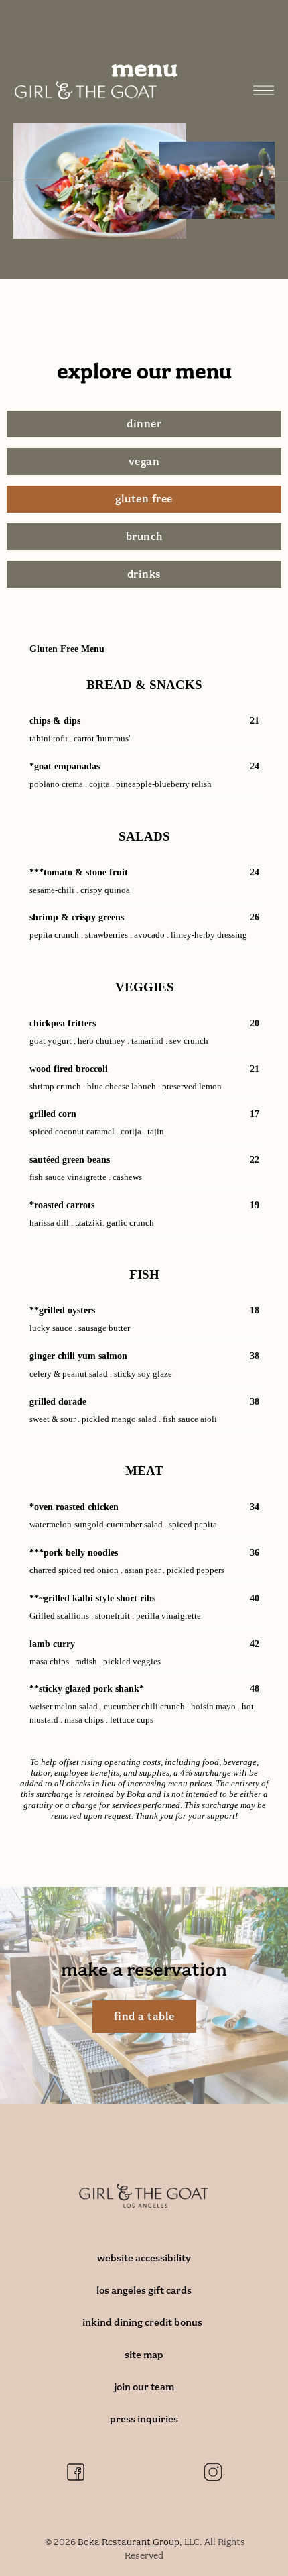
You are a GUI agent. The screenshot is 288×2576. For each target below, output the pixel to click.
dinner (144, 424)
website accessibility (144, 2258)
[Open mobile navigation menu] (263, 91)
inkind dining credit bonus (144, 2322)
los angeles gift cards (144, 2290)
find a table (144, 2017)
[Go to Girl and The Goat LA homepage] (86, 90)
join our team (144, 2387)
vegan (144, 462)
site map (144, 2355)
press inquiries (144, 2419)
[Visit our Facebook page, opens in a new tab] (76, 2472)
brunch (144, 537)
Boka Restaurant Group (129, 2542)
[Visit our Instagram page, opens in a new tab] (213, 2472)
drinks (144, 574)
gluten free (144, 499)
